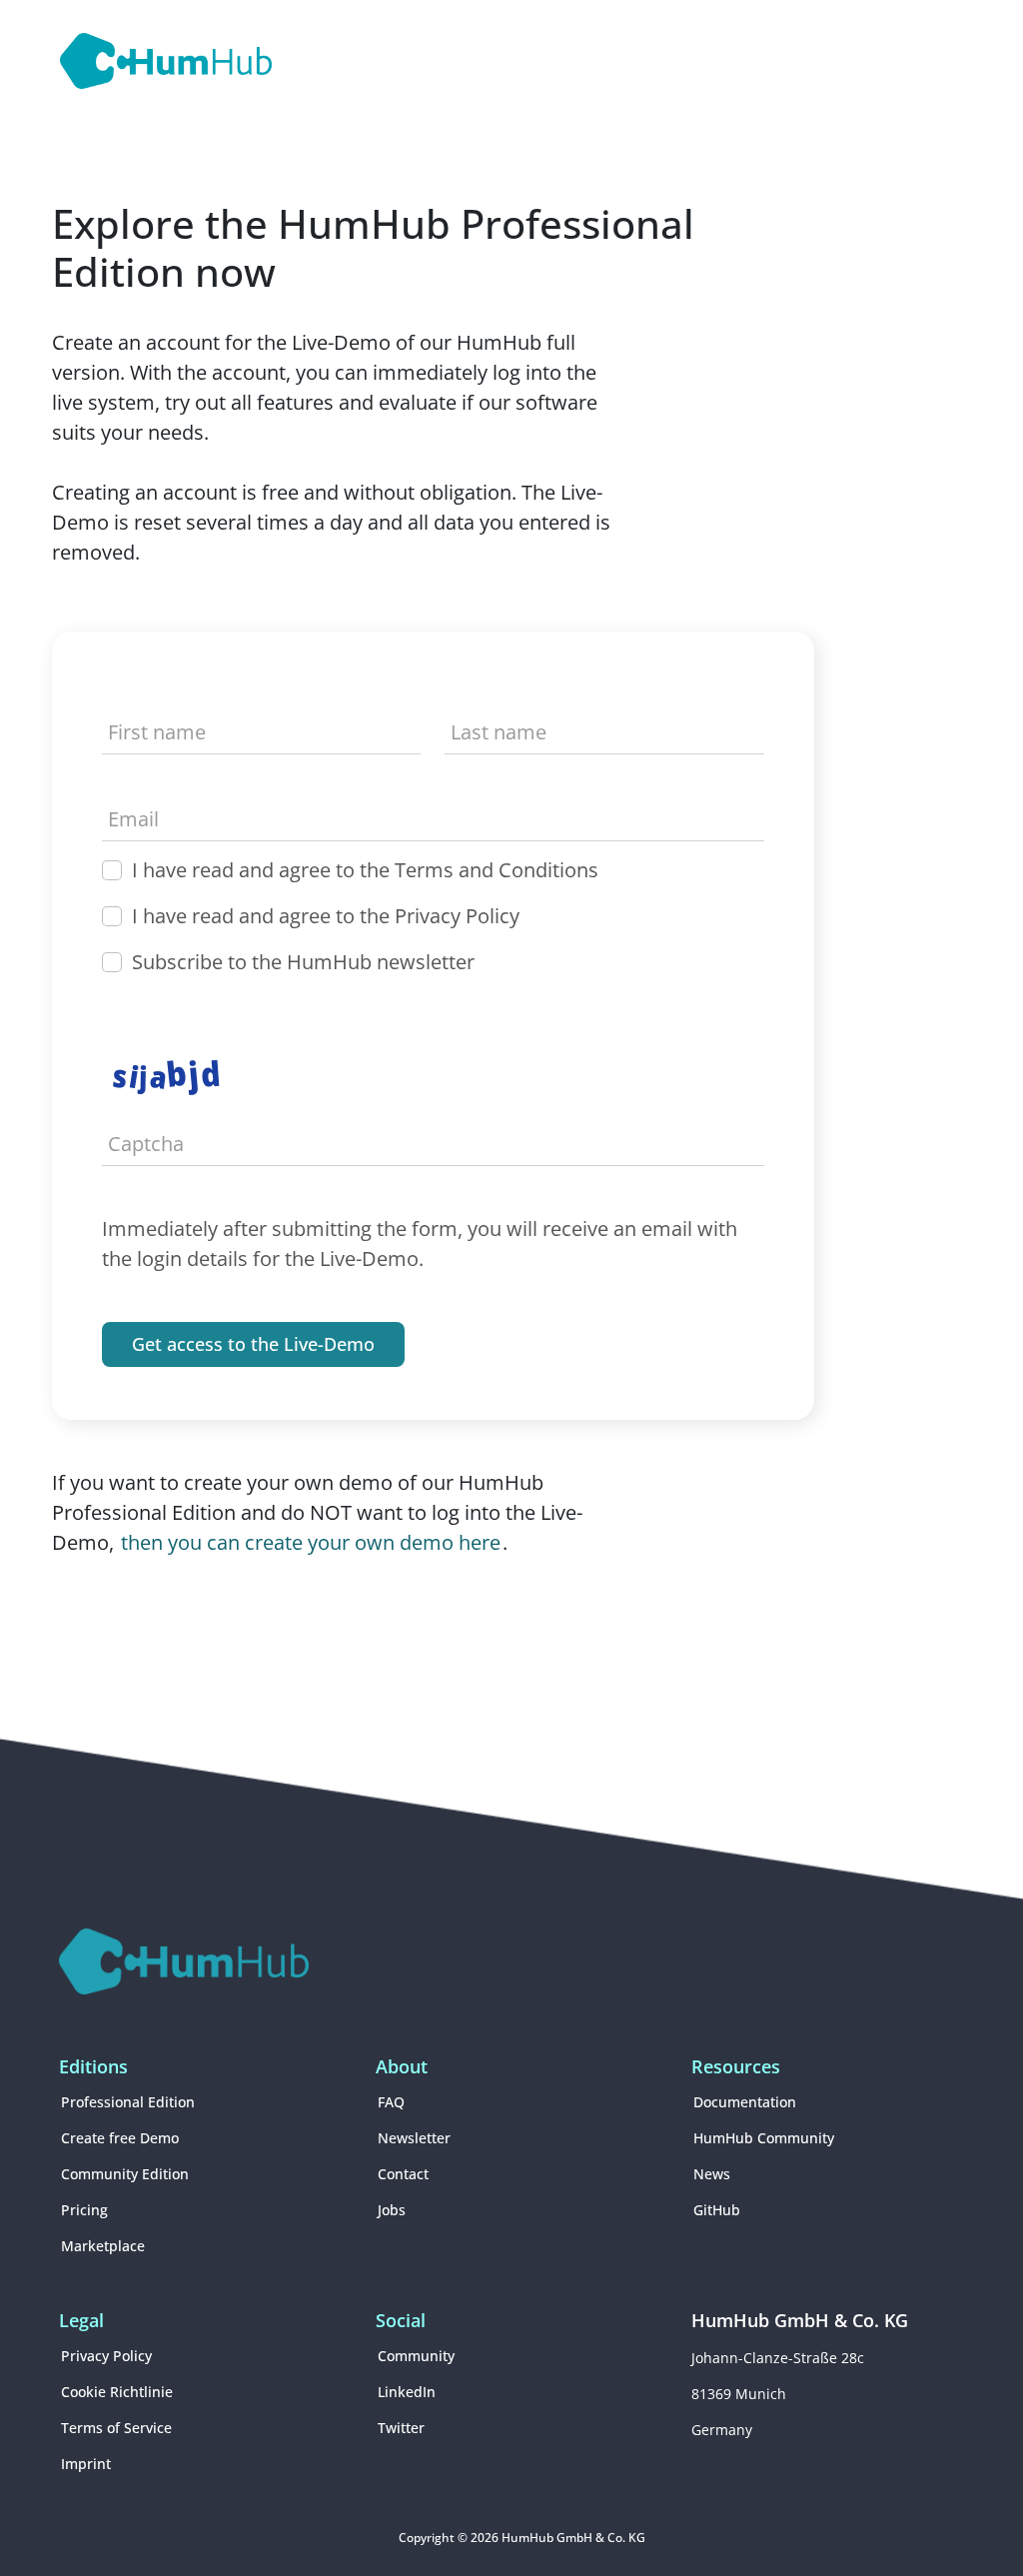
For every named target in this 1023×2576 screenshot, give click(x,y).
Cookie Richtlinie (117, 2392)
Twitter (401, 2428)
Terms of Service (116, 2428)
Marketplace (103, 2246)
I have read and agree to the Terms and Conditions (365, 870)
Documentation (745, 2102)
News (712, 2174)
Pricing (84, 2210)
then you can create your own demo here (311, 1542)
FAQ (391, 2102)
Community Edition (125, 2174)
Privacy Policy (106, 2356)
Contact (403, 2174)
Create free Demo (120, 2138)
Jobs (392, 2210)
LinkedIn (407, 2392)
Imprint (86, 2464)
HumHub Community (764, 2138)
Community (416, 2356)
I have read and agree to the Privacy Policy (326, 916)
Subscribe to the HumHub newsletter (303, 962)
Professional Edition (128, 2102)
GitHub (717, 2210)
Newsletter (414, 2138)
